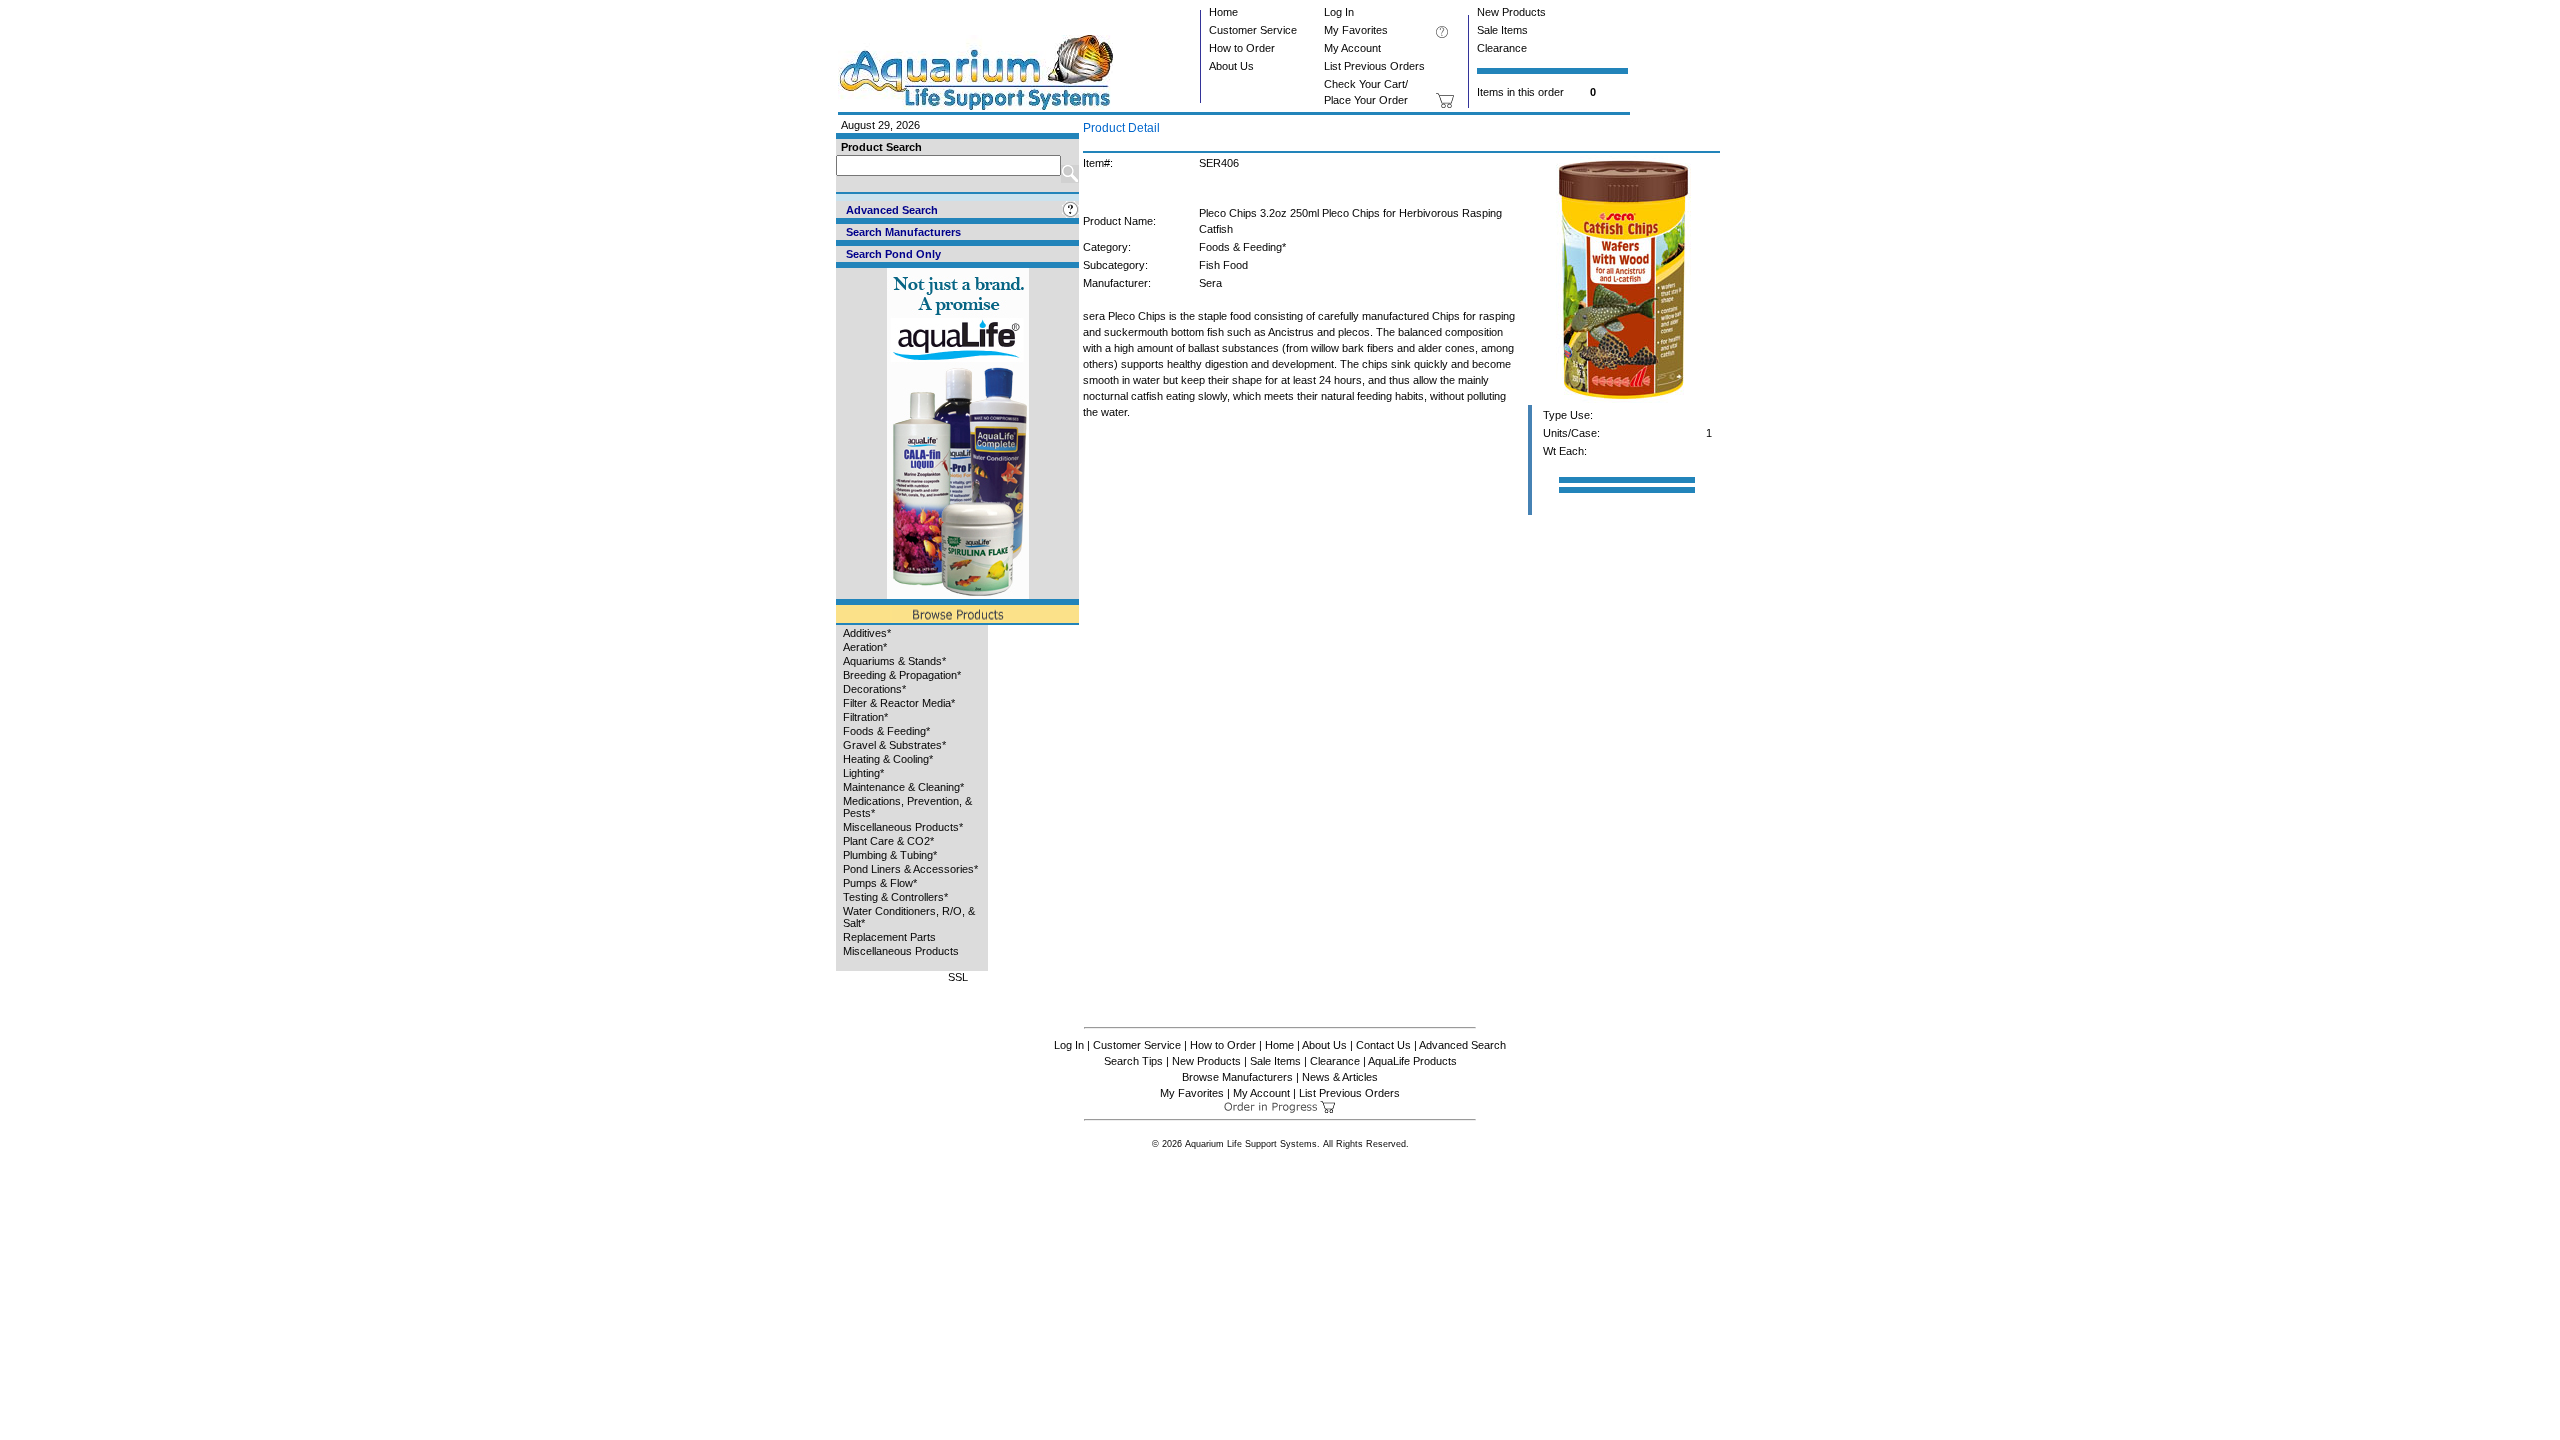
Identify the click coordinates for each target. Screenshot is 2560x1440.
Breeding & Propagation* (902, 675)
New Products (1511, 12)
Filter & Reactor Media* (899, 703)
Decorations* (874, 689)
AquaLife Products (1412, 1061)
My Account (1352, 48)
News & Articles (1340, 1077)
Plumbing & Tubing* (890, 855)
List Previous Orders (1374, 66)
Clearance (1502, 48)
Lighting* (863, 773)
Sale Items (1502, 30)
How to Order (1242, 48)
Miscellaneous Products (901, 951)
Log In (1339, 12)
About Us (1231, 66)
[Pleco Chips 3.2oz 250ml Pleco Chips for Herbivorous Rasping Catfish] (1623, 401)
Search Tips (1133, 1061)
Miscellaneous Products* (903, 827)
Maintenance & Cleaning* (903, 787)
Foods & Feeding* (886, 731)
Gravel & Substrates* (894, 745)
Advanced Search (1462, 1045)
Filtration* (865, 717)
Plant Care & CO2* (888, 841)
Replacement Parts (889, 937)
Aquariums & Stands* (894, 661)
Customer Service (1253, 30)
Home (1223, 12)
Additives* (867, 633)
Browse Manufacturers (1237, 1077)
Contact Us (1383, 1045)
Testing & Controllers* (895, 897)
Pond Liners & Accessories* (910, 869)
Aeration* (865, 647)
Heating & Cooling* (888, 759)
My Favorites (1356, 30)
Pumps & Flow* (880, 883)
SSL (958, 977)
